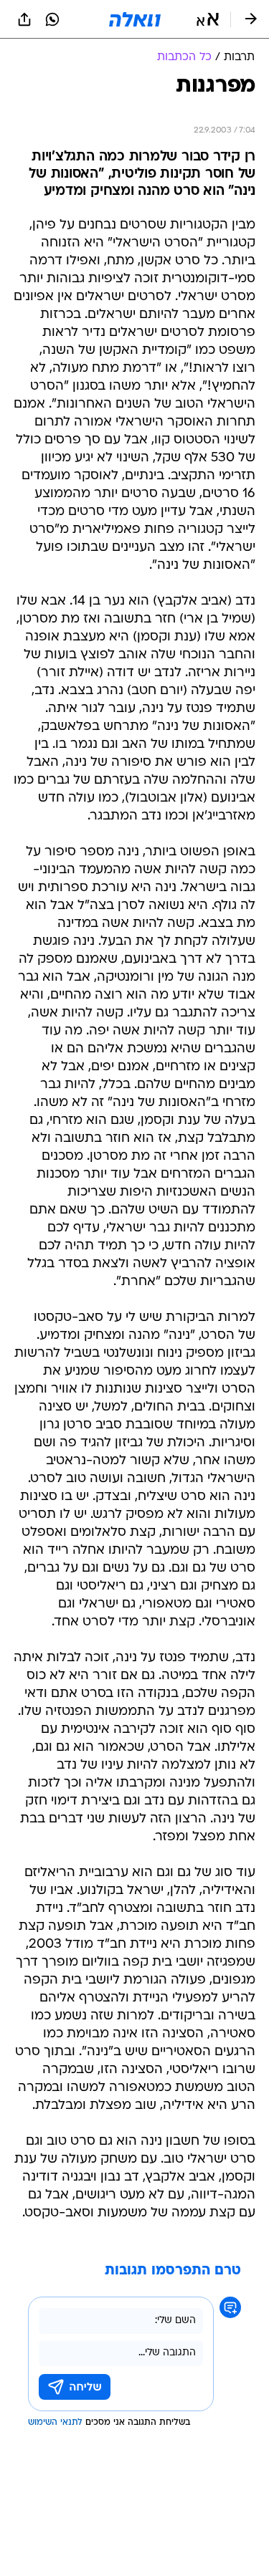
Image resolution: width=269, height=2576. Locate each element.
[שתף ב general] (24, 19)
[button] (208, 19)
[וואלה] (135, 19)
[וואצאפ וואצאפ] (52, 19)
